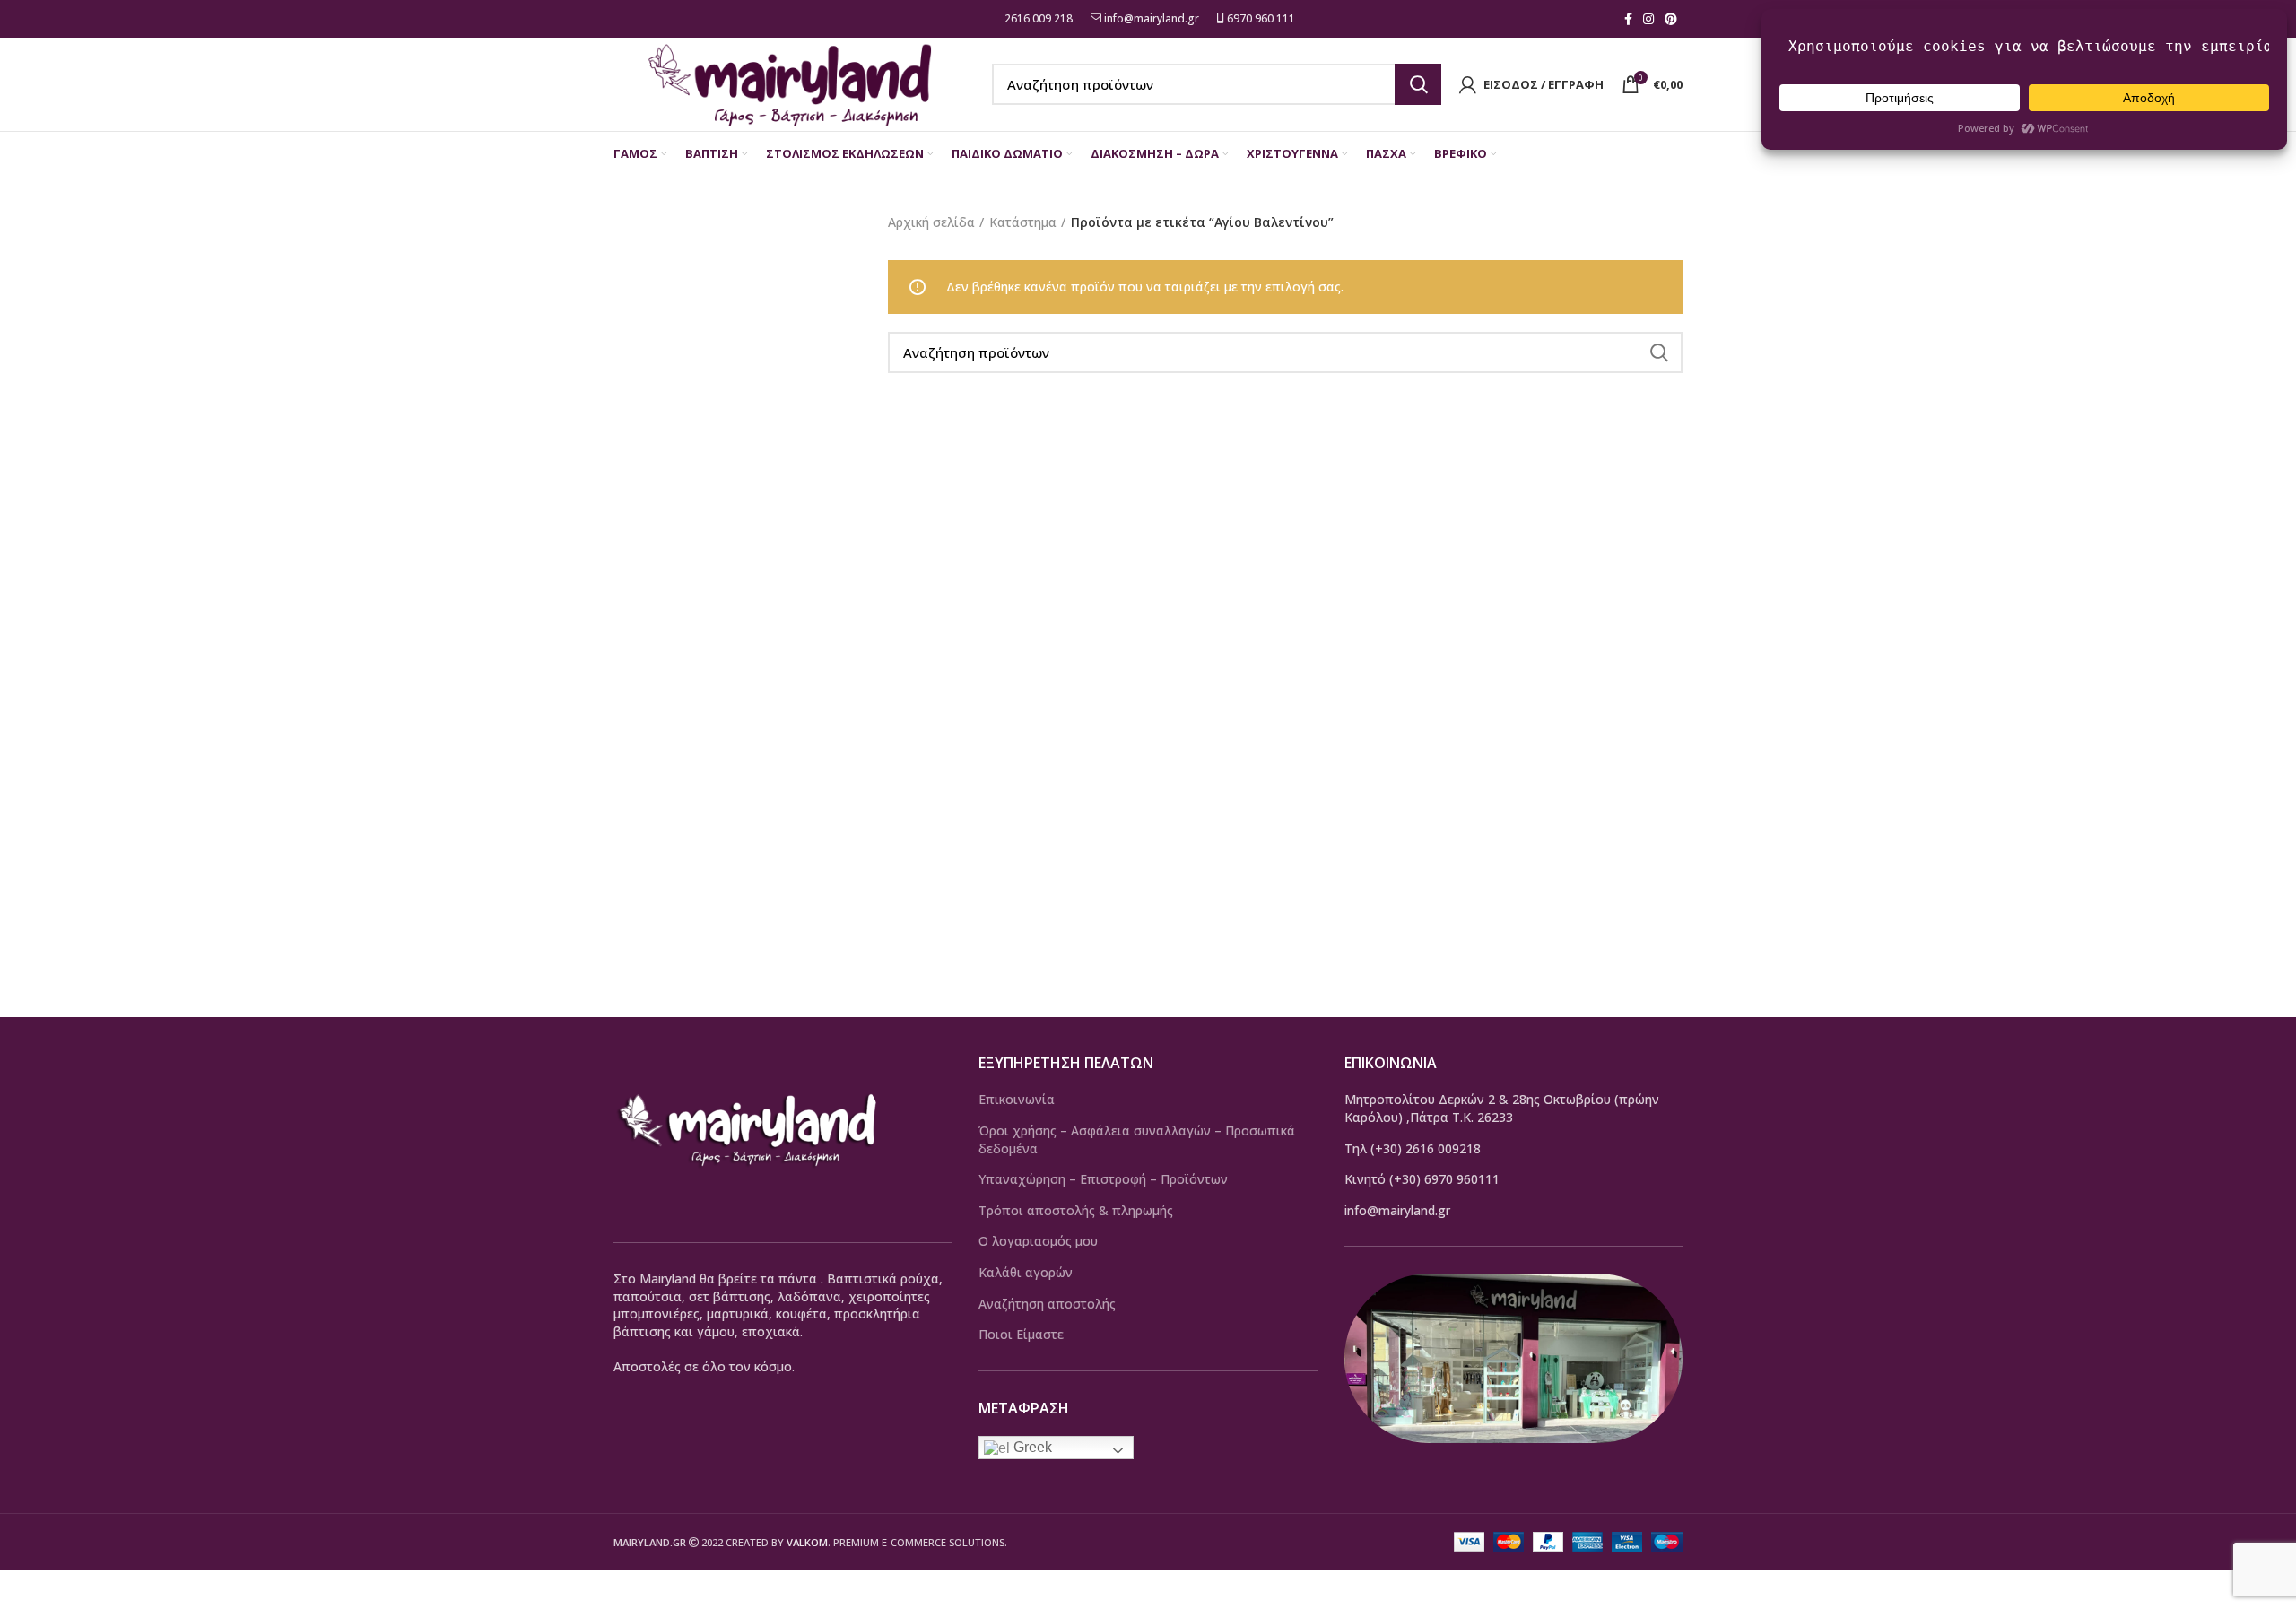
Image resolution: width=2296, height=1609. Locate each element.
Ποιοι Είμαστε (1021, 1334)
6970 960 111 (1260, 18)
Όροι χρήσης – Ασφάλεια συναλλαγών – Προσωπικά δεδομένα (1137, 1139)
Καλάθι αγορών (1026, 1272)
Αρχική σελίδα (931, 222)
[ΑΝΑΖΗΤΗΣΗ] (1418, 84)
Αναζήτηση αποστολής (1047, 1304)
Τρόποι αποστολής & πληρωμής (1076, 1210)
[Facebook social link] (1628, 19)
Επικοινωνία (1017, 1099)
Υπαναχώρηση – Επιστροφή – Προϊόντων (1103, 1179)
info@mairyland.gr (1152, 18)
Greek (1031, 1447)
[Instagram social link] (1648, 19)
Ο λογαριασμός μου (1038, 1241)
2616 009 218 (1037, 18)
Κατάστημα (1023, 222)
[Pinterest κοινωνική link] (1671, 19)
